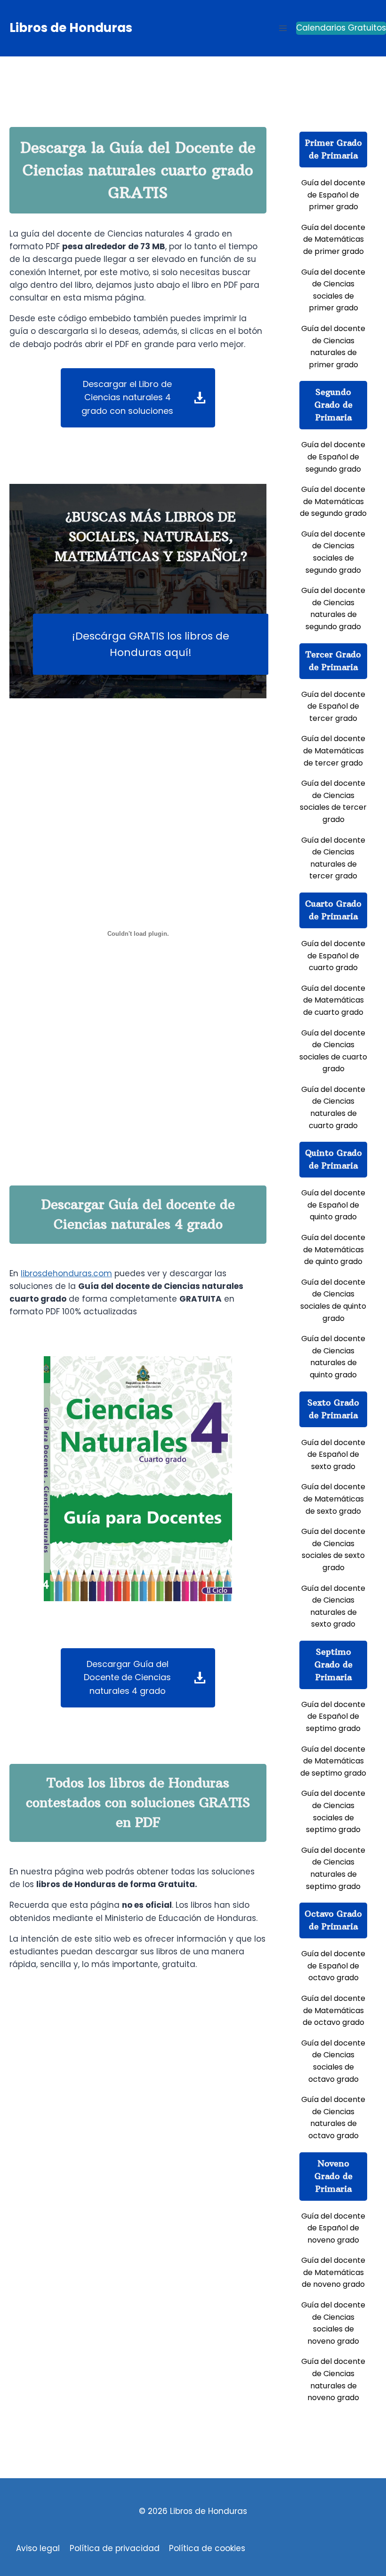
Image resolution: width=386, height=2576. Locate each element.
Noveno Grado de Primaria (334, 2176)
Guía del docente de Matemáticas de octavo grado (333, 2010)
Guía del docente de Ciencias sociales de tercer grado (333, 801)
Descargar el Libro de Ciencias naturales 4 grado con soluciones (127, 398)
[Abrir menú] (283, 28)
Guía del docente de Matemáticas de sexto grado (333, 1499)
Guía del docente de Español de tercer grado (333, 706)
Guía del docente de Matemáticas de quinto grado (333, 1249)
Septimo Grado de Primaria (334, 1664)
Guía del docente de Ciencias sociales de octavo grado (333, 2061)
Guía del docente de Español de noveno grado (333, 2228)
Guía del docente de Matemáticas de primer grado (333, 239)
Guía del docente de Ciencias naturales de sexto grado (333, 1606)
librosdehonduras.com (66, 1273)
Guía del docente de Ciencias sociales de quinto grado (333, 1300)
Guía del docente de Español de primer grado (333, 195)
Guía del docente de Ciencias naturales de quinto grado (333, 1357)
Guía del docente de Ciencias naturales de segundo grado (333, 608)
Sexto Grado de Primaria (333, 1409)
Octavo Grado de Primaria (333, 1920)
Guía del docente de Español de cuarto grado (333, 956)
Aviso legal (38, 2548)
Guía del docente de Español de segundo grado (333, 457)
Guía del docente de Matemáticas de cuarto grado (333, 1000)
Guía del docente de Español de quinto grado (333, 1205)
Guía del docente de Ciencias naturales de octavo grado (333, 2118)
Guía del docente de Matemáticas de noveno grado (333, 2272)
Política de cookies (207, 2548)
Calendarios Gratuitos (341, 28)
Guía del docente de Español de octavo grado (333, 1966)
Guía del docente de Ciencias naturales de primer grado (333, 347)
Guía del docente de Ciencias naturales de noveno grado (333, 2379)
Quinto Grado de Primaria (334, 1159)
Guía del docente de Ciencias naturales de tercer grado (333, 858)
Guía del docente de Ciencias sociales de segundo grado (333, 552)
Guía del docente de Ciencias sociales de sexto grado (333, 1549)
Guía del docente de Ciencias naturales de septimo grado (333, 1868)
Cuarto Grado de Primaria (333, 910)
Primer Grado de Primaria (334, 149)
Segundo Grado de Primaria (334, 405)
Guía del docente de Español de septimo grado (333, 1716)
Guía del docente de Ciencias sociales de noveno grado (333, 2323)
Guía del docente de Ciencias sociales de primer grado (333, 290)
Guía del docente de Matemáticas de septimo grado (333, 1761)
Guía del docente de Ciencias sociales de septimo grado (333, 1811)
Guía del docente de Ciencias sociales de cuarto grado (333, 1051)
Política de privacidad (115, 2548)
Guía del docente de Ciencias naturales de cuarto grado (333, 1107)
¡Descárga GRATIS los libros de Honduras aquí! (151, 644)
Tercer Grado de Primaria (333, 661)
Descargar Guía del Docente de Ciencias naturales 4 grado (127, 1678)
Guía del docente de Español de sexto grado (333, 1454)
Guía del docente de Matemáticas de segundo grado (333, 501)
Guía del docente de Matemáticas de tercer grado (333, 751)
